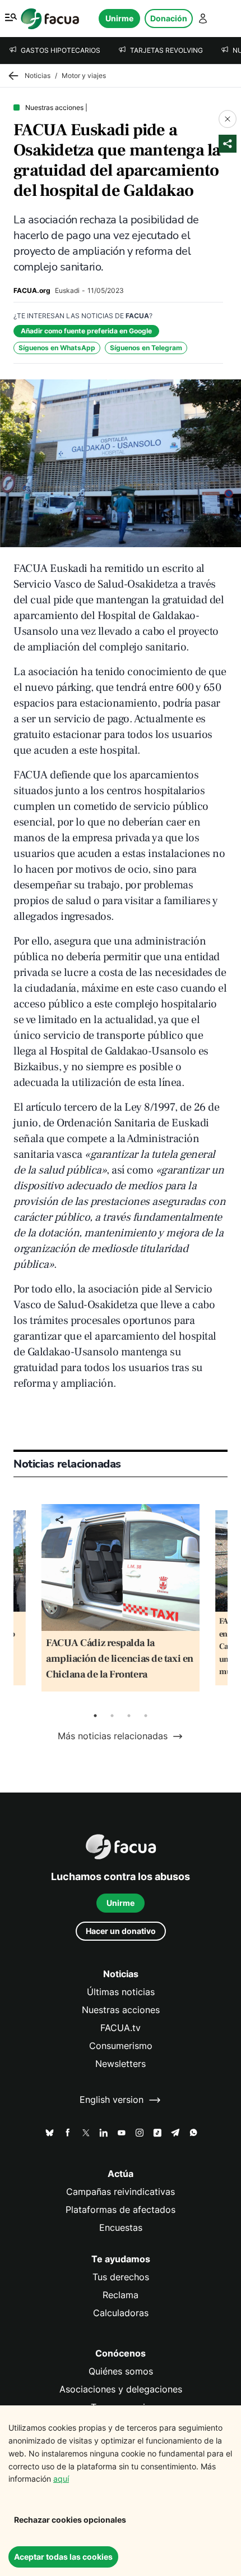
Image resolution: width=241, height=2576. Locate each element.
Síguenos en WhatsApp (57, 348)
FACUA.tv (121, 2028)
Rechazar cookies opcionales (70, 2520)
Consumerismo (121, 2046)
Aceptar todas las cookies (63, 2557)
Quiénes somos (121, 2371)
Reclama (121, 2295)
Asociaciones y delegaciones (121, 2389)
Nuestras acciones (121, 2010)
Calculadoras (121, 2313)
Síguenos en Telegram (146, 348)
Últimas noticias (121, 1992)
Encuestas (121, 2228)
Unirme (119, 18)
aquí (61, 2479)
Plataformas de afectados (121, 2210)
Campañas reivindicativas (121, 2192)
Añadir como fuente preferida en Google (86, 331)
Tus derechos (121, 2277)
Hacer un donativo (121, 1931)
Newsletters (121, 2064)
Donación (169, 18)
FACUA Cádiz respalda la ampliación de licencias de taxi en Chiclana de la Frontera (120, 1659)
